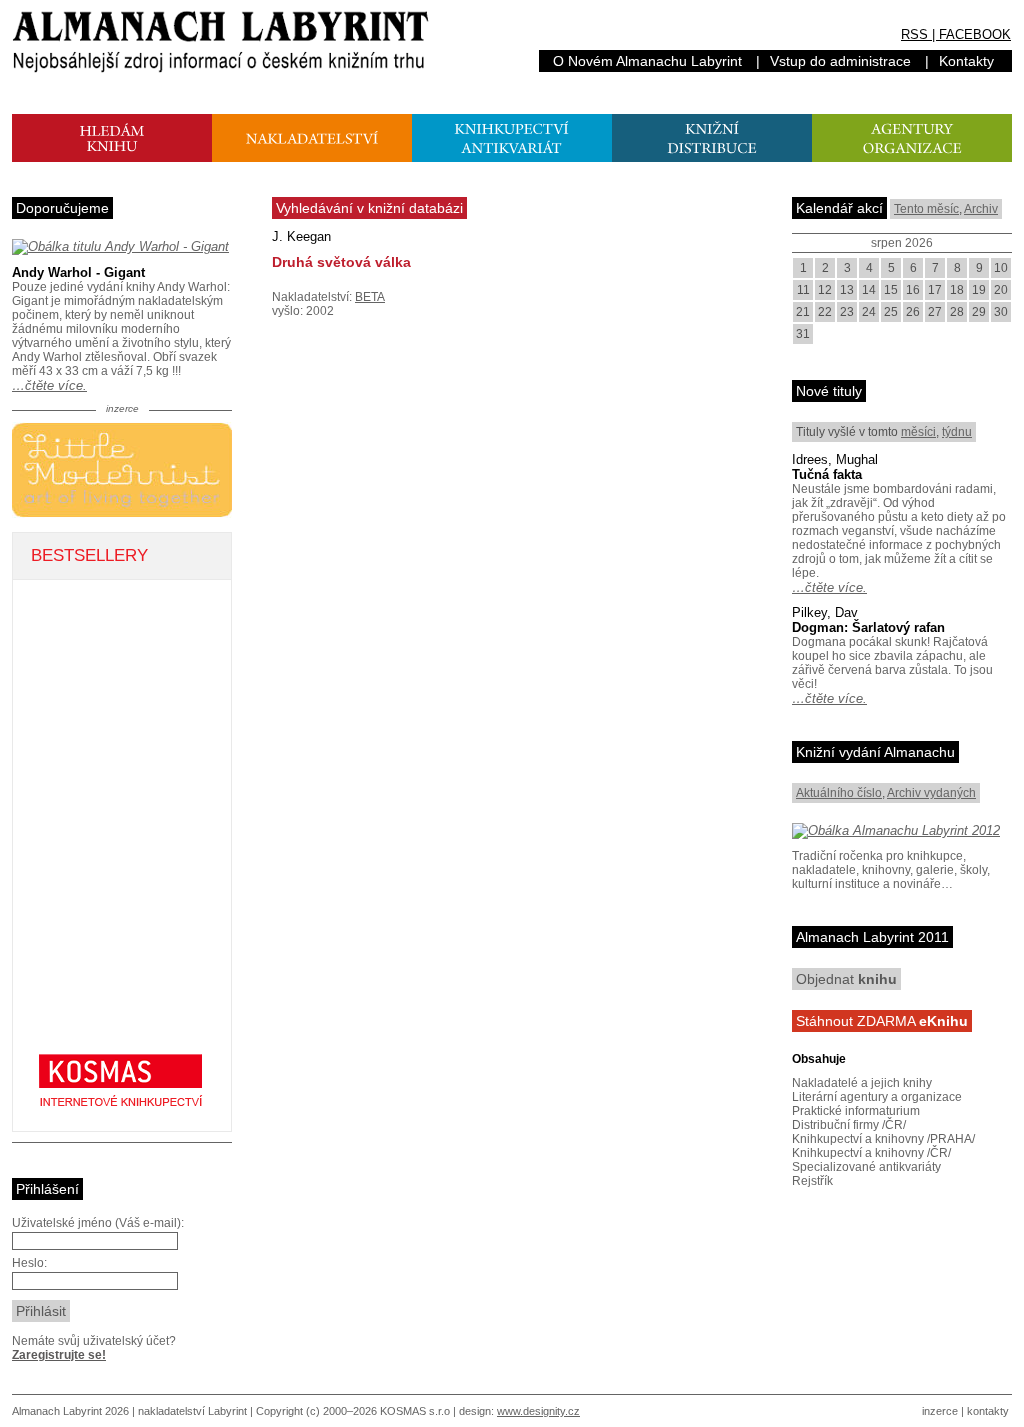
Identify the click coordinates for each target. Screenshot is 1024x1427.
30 (1001, 312)
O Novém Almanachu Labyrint (647, 61)
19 (979, 290)
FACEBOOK (975, 34)
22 (825, 312)
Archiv (981, 209)
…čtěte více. (49, 385)
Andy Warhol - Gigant (78, 272)
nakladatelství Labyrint (192, 1411)
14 (869, 290)
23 (847, 312)
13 (847, 290)
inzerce (940, 1411)
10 (1001, 268)
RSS (914, 34)
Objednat (846, 979)
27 (935, 312)
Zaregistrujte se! (59, 1355)
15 (891, 290)
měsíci (918, 432)
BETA (370, 297)
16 (913, 290)
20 (1001, 290)
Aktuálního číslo (839, 793)
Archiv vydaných (931, 793)
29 (979, 312)
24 (869, 312)
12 (825, 290)
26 (913, 312)
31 (803, 334)
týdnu (957, 432)
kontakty (988, 1411)
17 (935, 290)
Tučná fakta (827, 474)
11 (803, 290)
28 (957, 312)
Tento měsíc (926, 209)
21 (803, 312)
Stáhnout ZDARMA (882, 1021)
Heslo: (29, 1263)
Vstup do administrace (840, 61)
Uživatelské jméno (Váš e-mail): (98, 1223)
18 (957, 290)
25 (891, 312)
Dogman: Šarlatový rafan (868, 627)
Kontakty (966, 61)
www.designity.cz (538, 1411)
